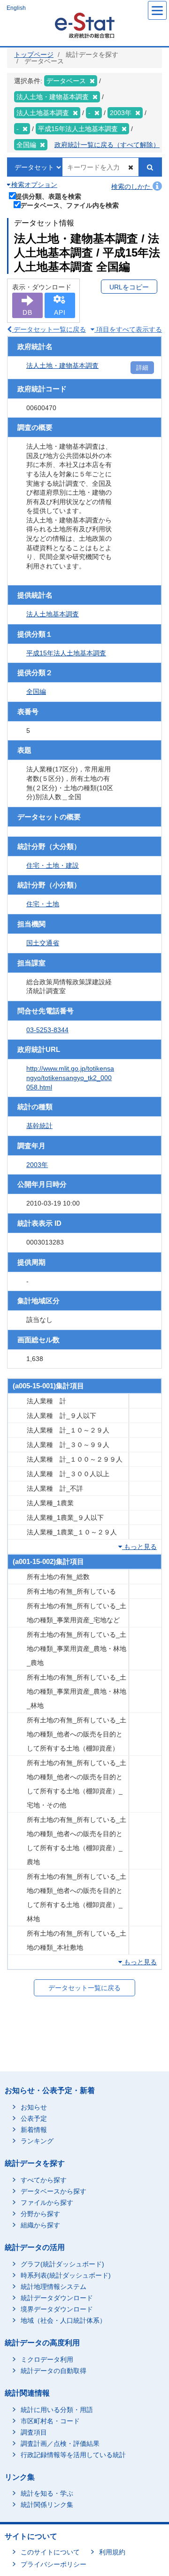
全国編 (36, 692)
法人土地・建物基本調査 (62, 366)
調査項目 (34, 2432)
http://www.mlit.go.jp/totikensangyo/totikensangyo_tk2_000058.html (70, 1078)
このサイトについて (50, 2552)
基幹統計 (39, 1126)
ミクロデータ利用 (47, 2359)
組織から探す (40, 2225)
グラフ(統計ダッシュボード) (62, 2264)
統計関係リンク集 (47, 2505)
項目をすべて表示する (128, 329)
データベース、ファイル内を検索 (69, 205)
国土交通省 (43, 943)
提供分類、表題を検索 (48, 196)
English (16, 8)
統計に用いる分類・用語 (57, 2410)
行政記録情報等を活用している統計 (73, 2455)
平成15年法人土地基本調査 (66, 653)
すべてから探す (44, 2180)
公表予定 (34, 2118)
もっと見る (139, 1547)
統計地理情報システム (54, 2287)
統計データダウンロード (57, 2298)
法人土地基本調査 (53, 614)
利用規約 (112, 2552)
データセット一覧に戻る (49, 329)
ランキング (37, 2141)
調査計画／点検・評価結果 (60, 2444)
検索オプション (33, 185)
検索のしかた (132, 187)
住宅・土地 (43, 904)
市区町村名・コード (50, 2421)
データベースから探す (54, 2191)
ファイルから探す (47, 2202)
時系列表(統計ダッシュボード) (66, 2275)
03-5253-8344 (47, 1030)
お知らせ (34, 2107)
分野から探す (40, 2214)
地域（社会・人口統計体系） (63, 2320)
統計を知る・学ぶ (47, 2493)
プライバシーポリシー (54, 2564)
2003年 (37, 1165)
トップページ (34, 54)
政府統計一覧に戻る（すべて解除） (107, 145)
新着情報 (34, 2130)
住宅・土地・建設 (53, 865)
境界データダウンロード (57, 2309)
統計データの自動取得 (54, 2371)
